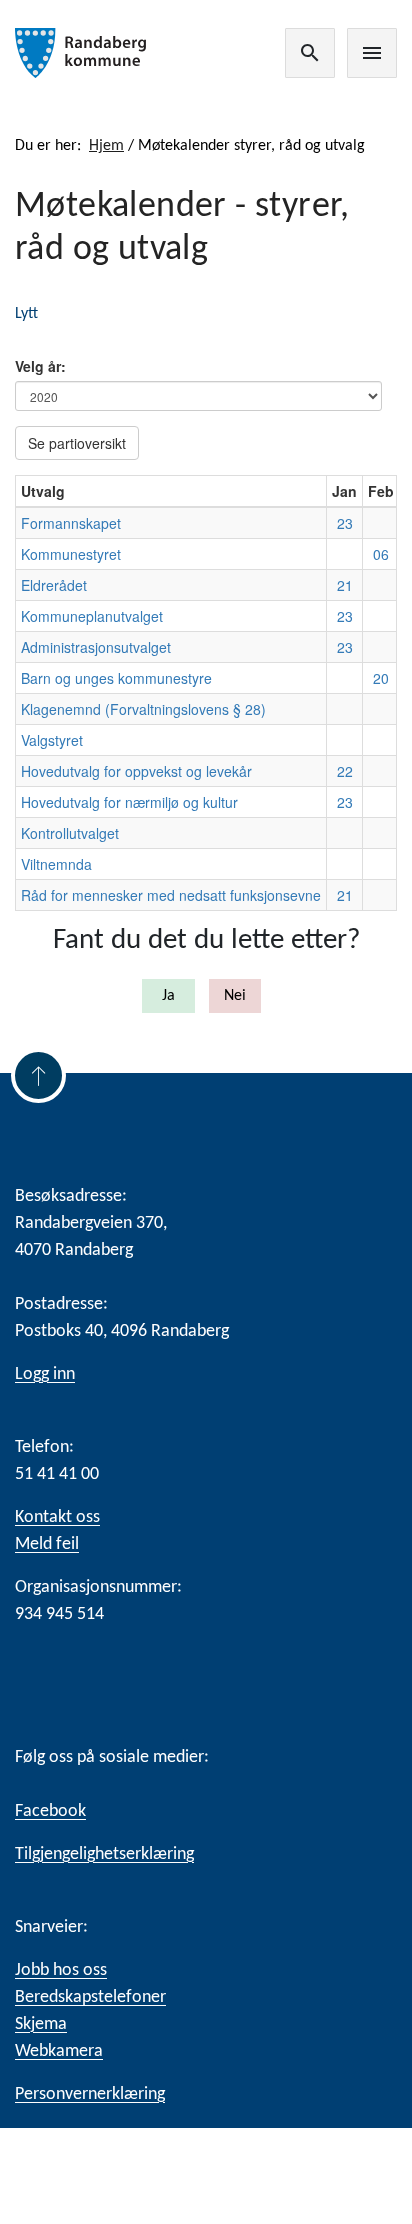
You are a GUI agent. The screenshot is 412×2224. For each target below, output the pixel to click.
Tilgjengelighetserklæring (104, 1854)
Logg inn (45, 1374)
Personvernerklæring (90, 2094)
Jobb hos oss (61, 1970)
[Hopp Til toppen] (38, 1075)
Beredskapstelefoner (90, 1997)
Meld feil (47, 1544)
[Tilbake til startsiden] (86, 53)
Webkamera (59, 2051)
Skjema (41, 2024)
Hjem (106, 146)
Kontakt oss (57, 1517)
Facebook (50, 1811)
